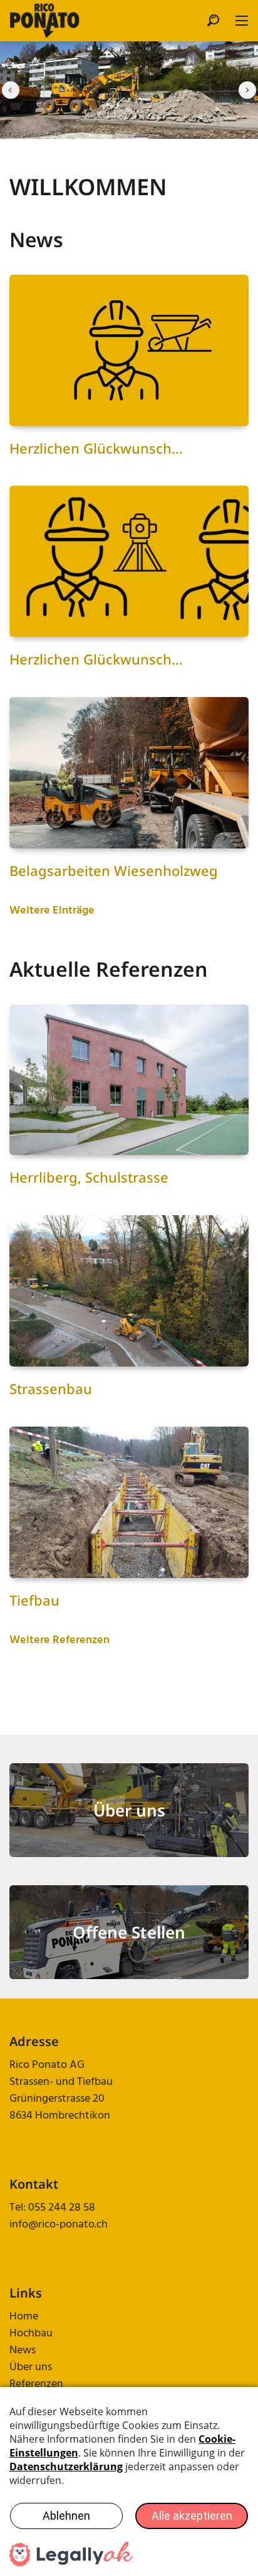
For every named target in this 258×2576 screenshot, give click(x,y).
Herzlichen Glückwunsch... (96, 448)
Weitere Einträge (52, 911)
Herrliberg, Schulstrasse (89, 1177)
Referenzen (36, 2384)
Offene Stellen (129, 1932)
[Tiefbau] (129, 1502)
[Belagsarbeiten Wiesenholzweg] (129, 773)
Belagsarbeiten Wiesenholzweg (114, 870)
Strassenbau (51, 1388)
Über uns (129, 1810)
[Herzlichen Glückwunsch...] (129, 350)
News (23, 2350)
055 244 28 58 (62, 2208)
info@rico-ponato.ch (59, 2225)
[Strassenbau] (129, 1291)
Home (24, 2317)
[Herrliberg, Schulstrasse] (129, 1080)
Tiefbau (34, 1600)
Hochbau (31, 2334)
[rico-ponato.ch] (45, 21)
